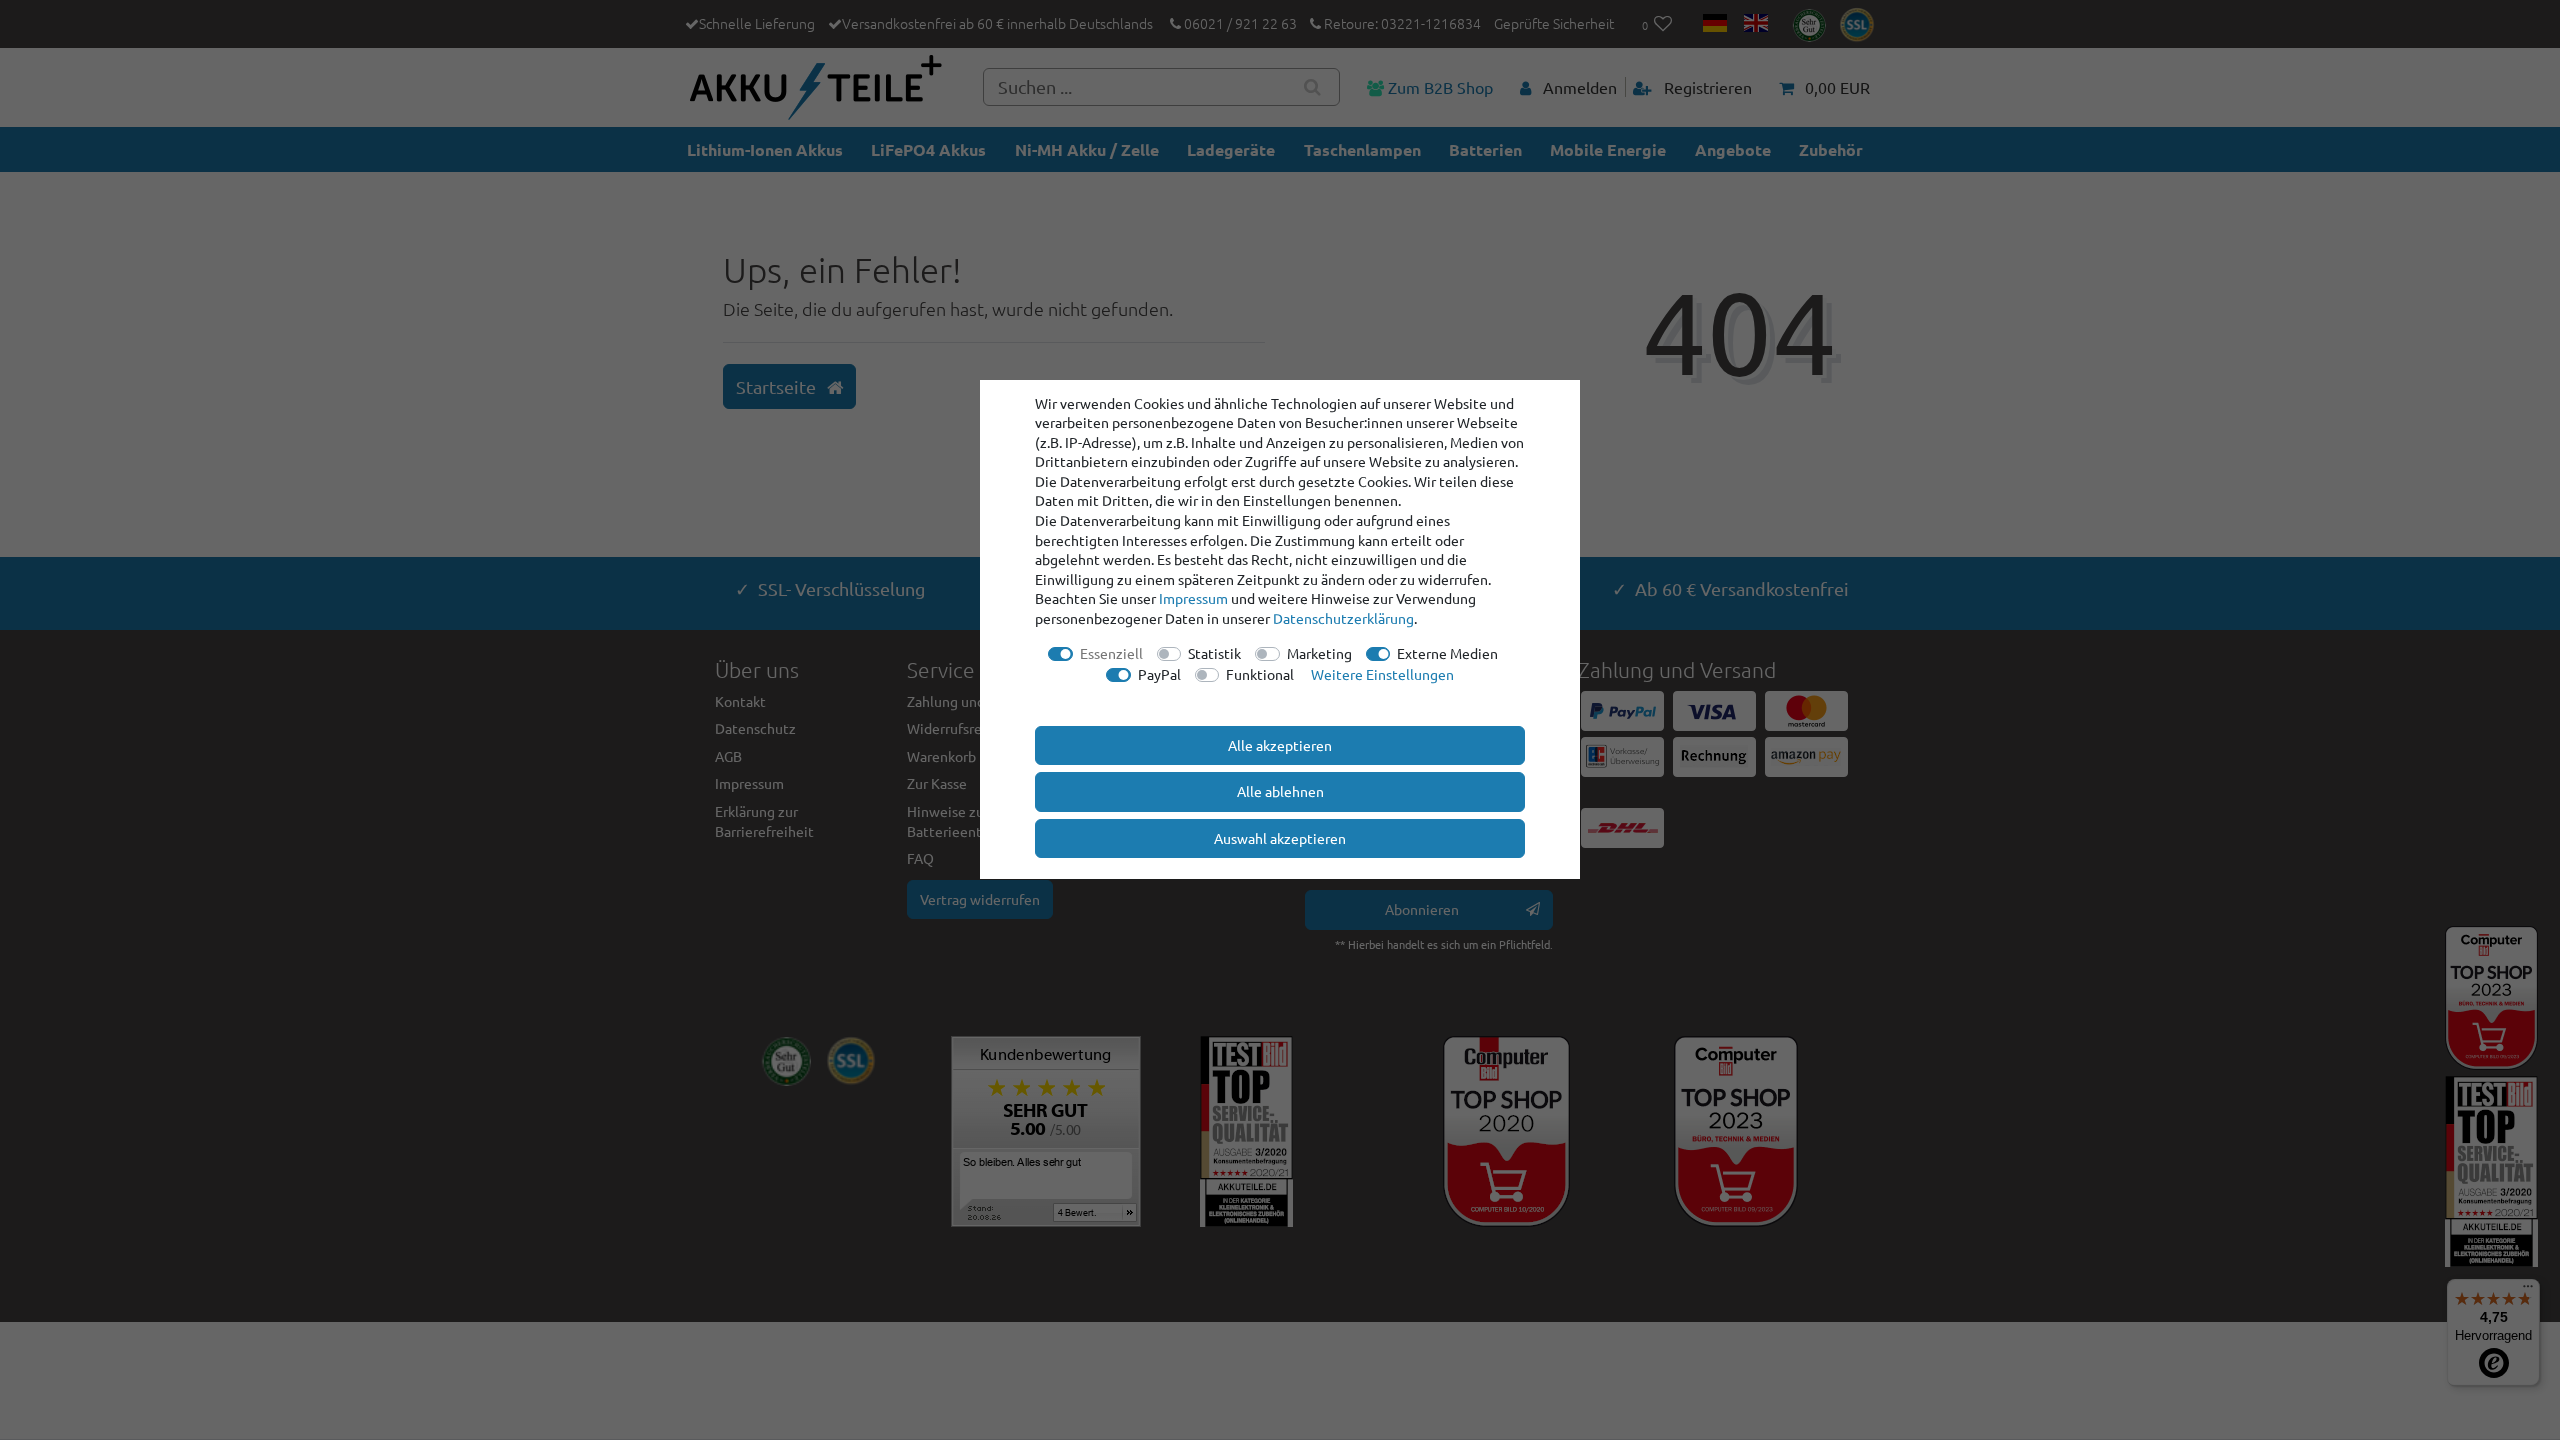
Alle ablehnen (1280, 791)
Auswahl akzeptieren (1280, 838)
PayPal (1159, 674)
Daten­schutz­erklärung (1343, 618)
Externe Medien (1447, 653)
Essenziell (1111, 653)
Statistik (1214, 653)
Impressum (1193, 598)
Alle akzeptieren (1280, 745)
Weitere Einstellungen (1382, 674)
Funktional (1260, 674)
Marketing (1319, 653)
